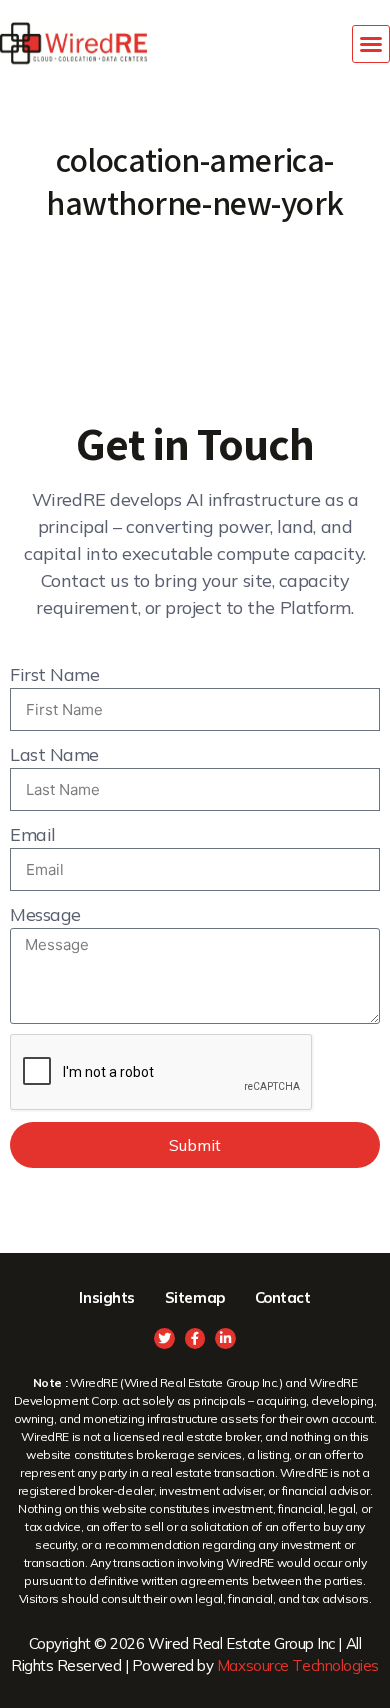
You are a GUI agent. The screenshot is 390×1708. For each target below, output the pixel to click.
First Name (55, 674)
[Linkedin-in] (225, 1338)
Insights (106, 1297)
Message (45, 914)
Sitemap (195, 1297)
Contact (283, 1297)
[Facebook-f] (195, 1338)
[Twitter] (164, 1338)
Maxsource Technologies (298, 1665)
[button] (371, 44)
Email (33, 834)
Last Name (54, 754)
